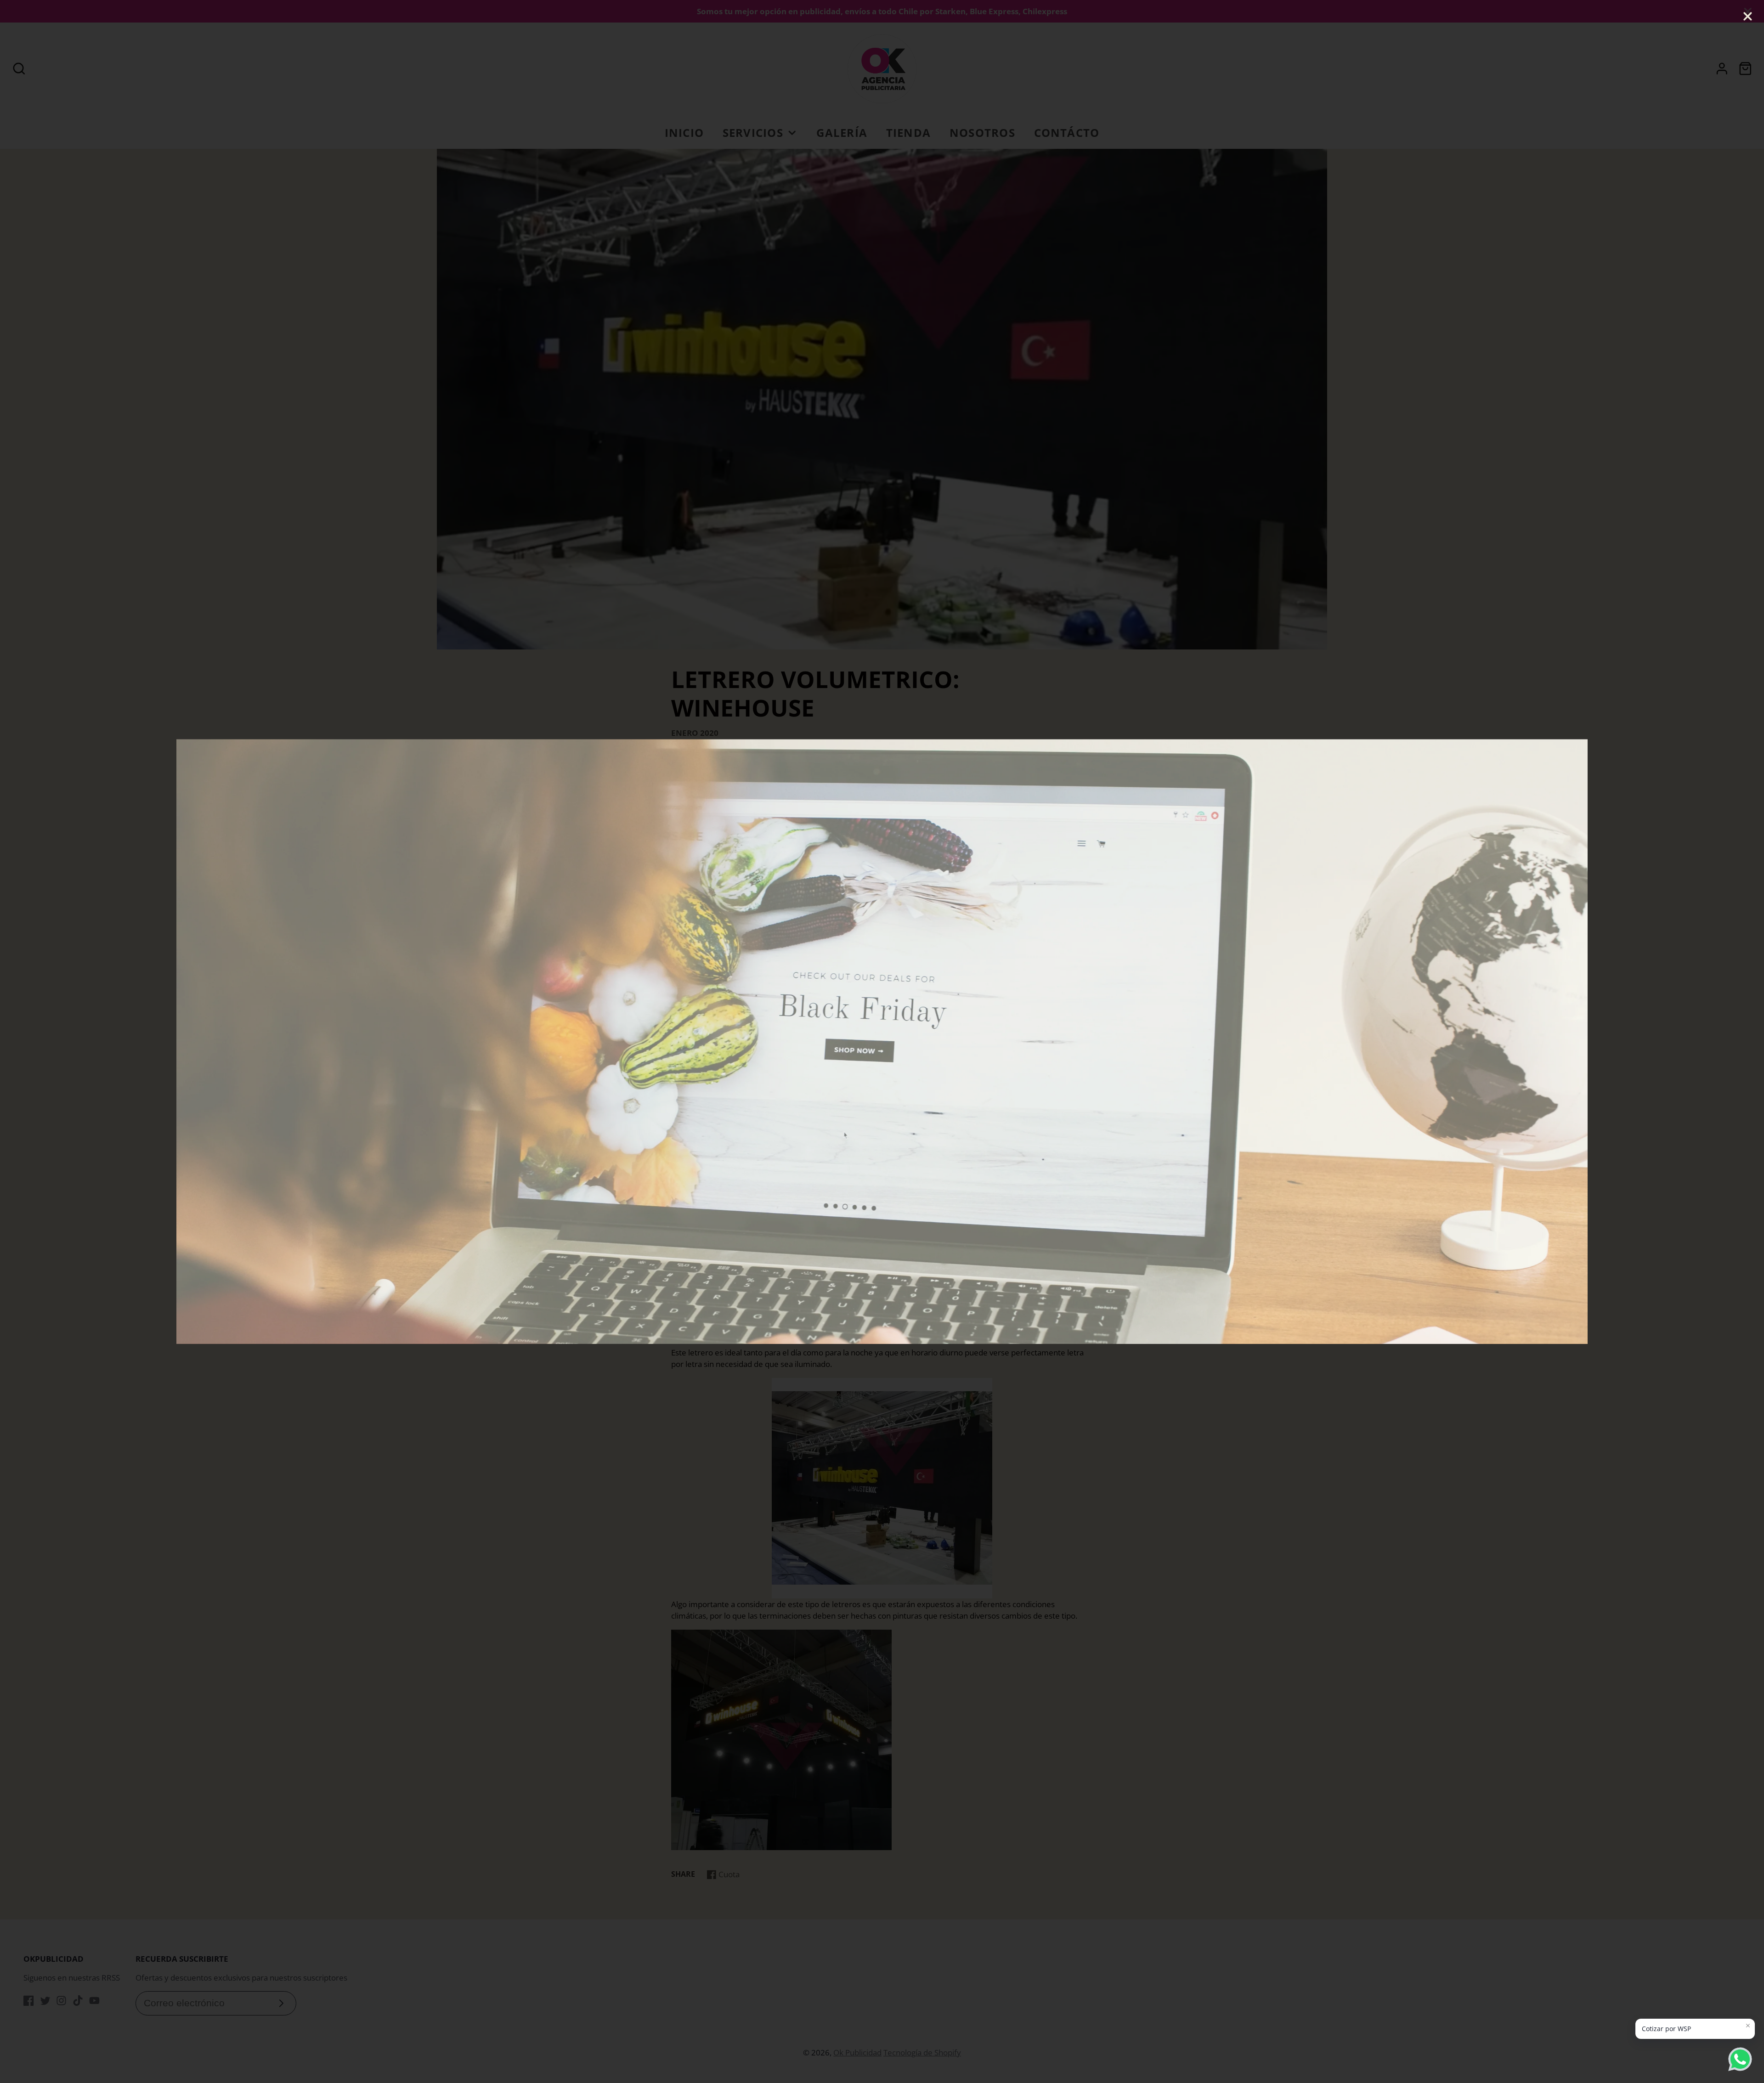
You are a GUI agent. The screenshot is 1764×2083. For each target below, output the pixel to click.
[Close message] (1748, 2026)
